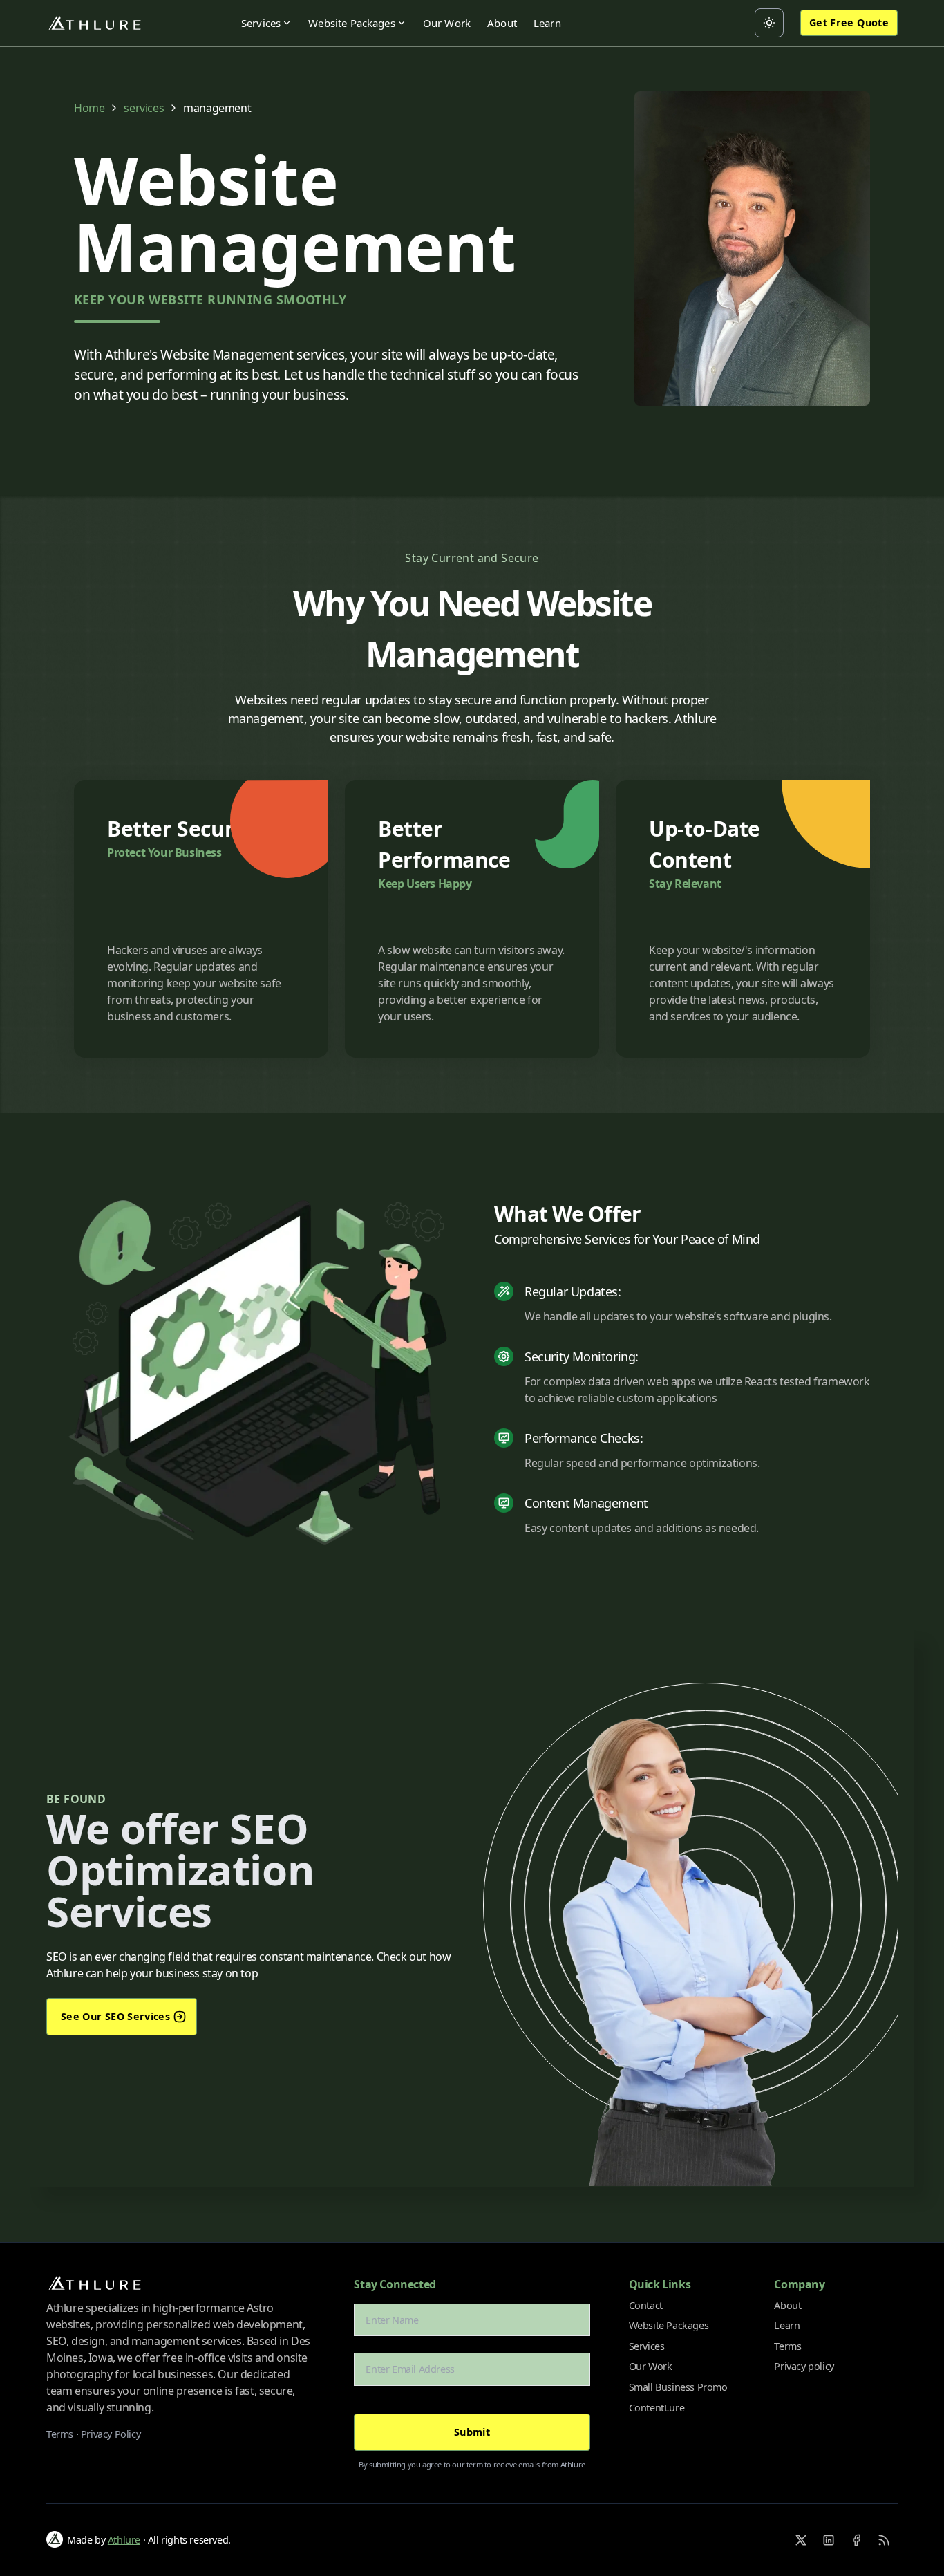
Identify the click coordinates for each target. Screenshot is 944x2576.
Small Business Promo (678, 2387)
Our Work (447, 23)
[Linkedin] (829, 2540)
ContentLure (657, 2408)
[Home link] (95, 23)
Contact (646, 2305)
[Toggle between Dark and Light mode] (769, 23)
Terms (60, 2434)
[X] (801, 2540)
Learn (547, 23)
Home (89, 108)
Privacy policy (804, 2366)
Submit (472, 2432)
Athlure (124, 2540)
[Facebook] (856, 2540)
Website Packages (352, 23)
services (144, 108)
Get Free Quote (849, 22)
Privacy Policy (111, 2434)
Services (261, 23)
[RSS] (884, 2540)
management (217, 108)
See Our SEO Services (115, 2016)
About (502, 23)
